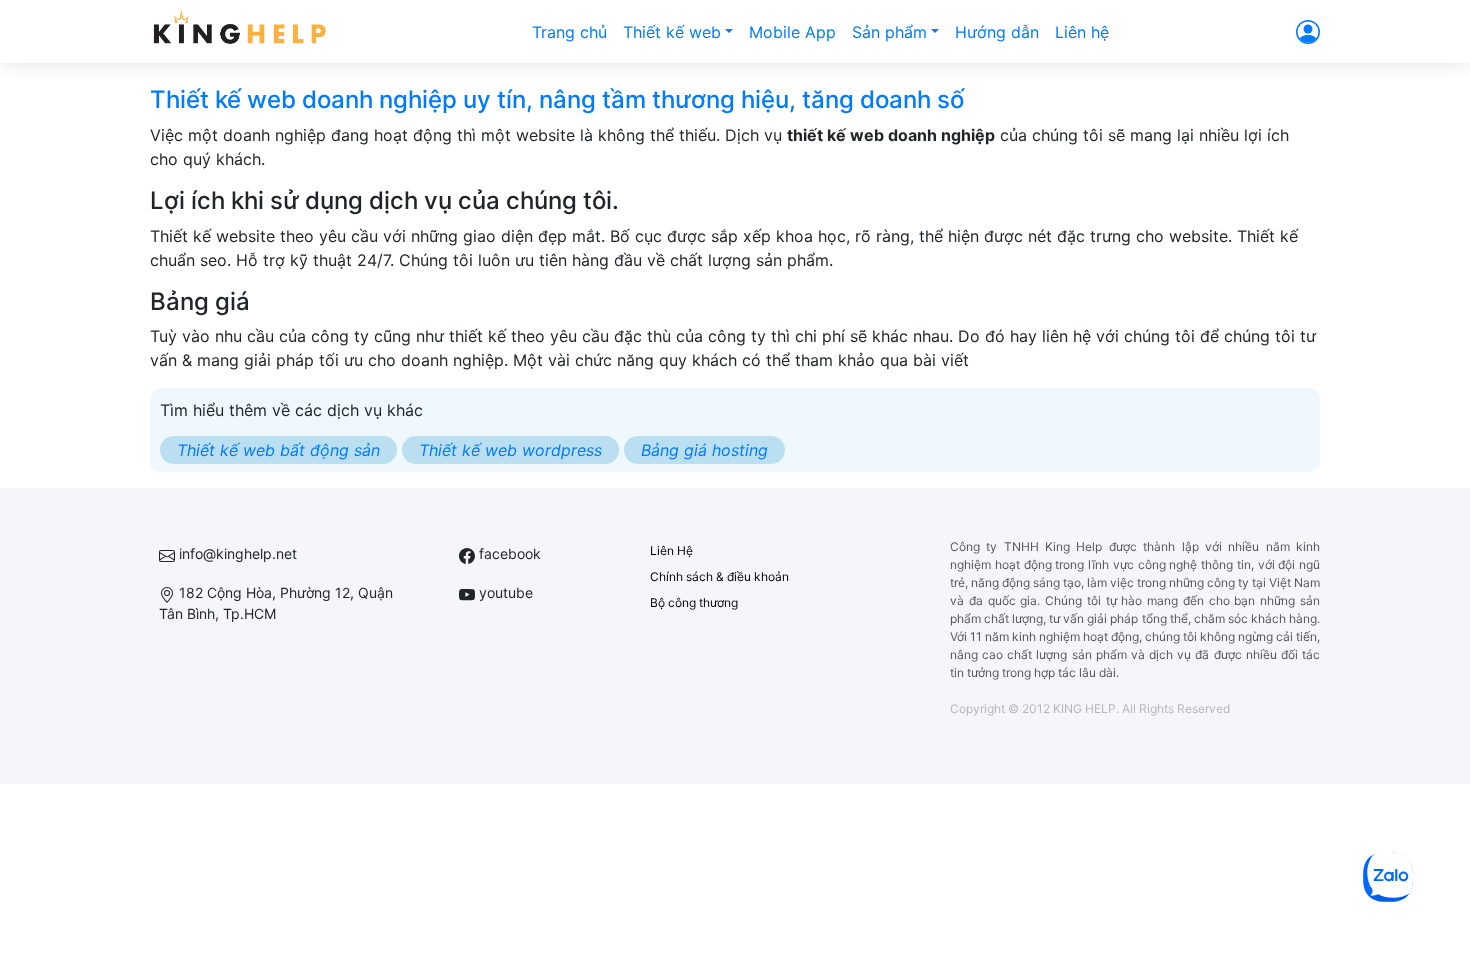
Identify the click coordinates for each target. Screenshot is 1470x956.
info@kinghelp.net (236, 553)
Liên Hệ (671, 550)
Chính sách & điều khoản (719, 576)
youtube (504, 592)
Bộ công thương (694, 602)
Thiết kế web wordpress (510, 450)
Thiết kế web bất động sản (278, 450)
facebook (508, 553)
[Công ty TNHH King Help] (239, 31)
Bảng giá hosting (704, 450)
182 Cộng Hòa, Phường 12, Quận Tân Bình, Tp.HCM (276, 603)
